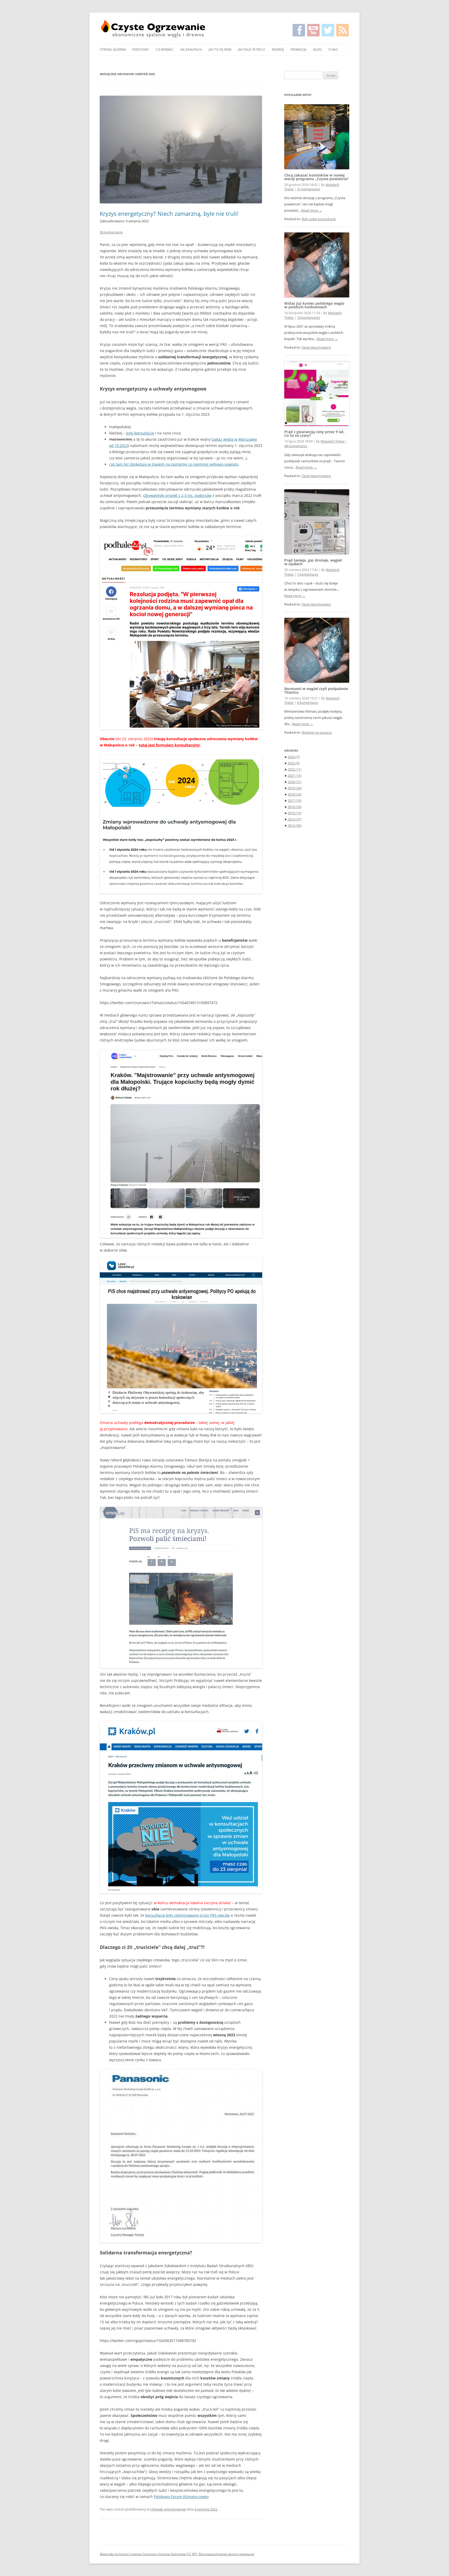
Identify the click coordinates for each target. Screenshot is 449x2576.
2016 (295, 807)
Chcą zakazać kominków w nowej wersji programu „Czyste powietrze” (317, 177)
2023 (294, 763)
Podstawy (140, 50)
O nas (333, 50)
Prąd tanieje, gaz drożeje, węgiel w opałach (313, 562)
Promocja (299, 50)
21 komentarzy (309, 189)
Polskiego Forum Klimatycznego (181, 2497)
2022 (295, 769)
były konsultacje (140, 433)
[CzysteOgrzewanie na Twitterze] (328, 30)
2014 (295, 819)
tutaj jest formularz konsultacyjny (169, 745)
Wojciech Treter (333, 441)
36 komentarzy (111, 232)
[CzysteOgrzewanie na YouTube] (313, 30)
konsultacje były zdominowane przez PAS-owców (187, 1915)
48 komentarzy (296, 446)
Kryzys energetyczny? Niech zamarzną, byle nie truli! (169, 213)
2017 (295, 801)
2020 (295, 782)
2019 (295, 788)
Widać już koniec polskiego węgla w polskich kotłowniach (314, 305)
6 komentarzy (308, 703)
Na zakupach (191, 50)
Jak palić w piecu (252, 50)
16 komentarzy (309, 318)
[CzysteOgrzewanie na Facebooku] (299, 30)
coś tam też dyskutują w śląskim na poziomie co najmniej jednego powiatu (174, 464)
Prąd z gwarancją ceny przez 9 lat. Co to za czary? (314, 434)
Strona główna (113, 50)
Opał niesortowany (316, 347)
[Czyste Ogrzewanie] (153, 29)
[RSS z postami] (342, 30)
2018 (295, 794)
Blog (318, 50)
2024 (294, 757)
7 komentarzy (308, 574)
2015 (295, 813)
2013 (295, 825)
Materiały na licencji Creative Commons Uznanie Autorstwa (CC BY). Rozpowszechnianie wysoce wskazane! (177, 2554)
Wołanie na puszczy (317, 733)
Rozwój (278, 50)
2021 (295, 776)
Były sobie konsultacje (319, 219)
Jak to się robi (220, 50)
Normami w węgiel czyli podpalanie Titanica (316, 690)
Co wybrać (165, 50)
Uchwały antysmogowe (168, 2509)
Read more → (312, 210)
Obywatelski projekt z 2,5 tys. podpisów (177, 495)
